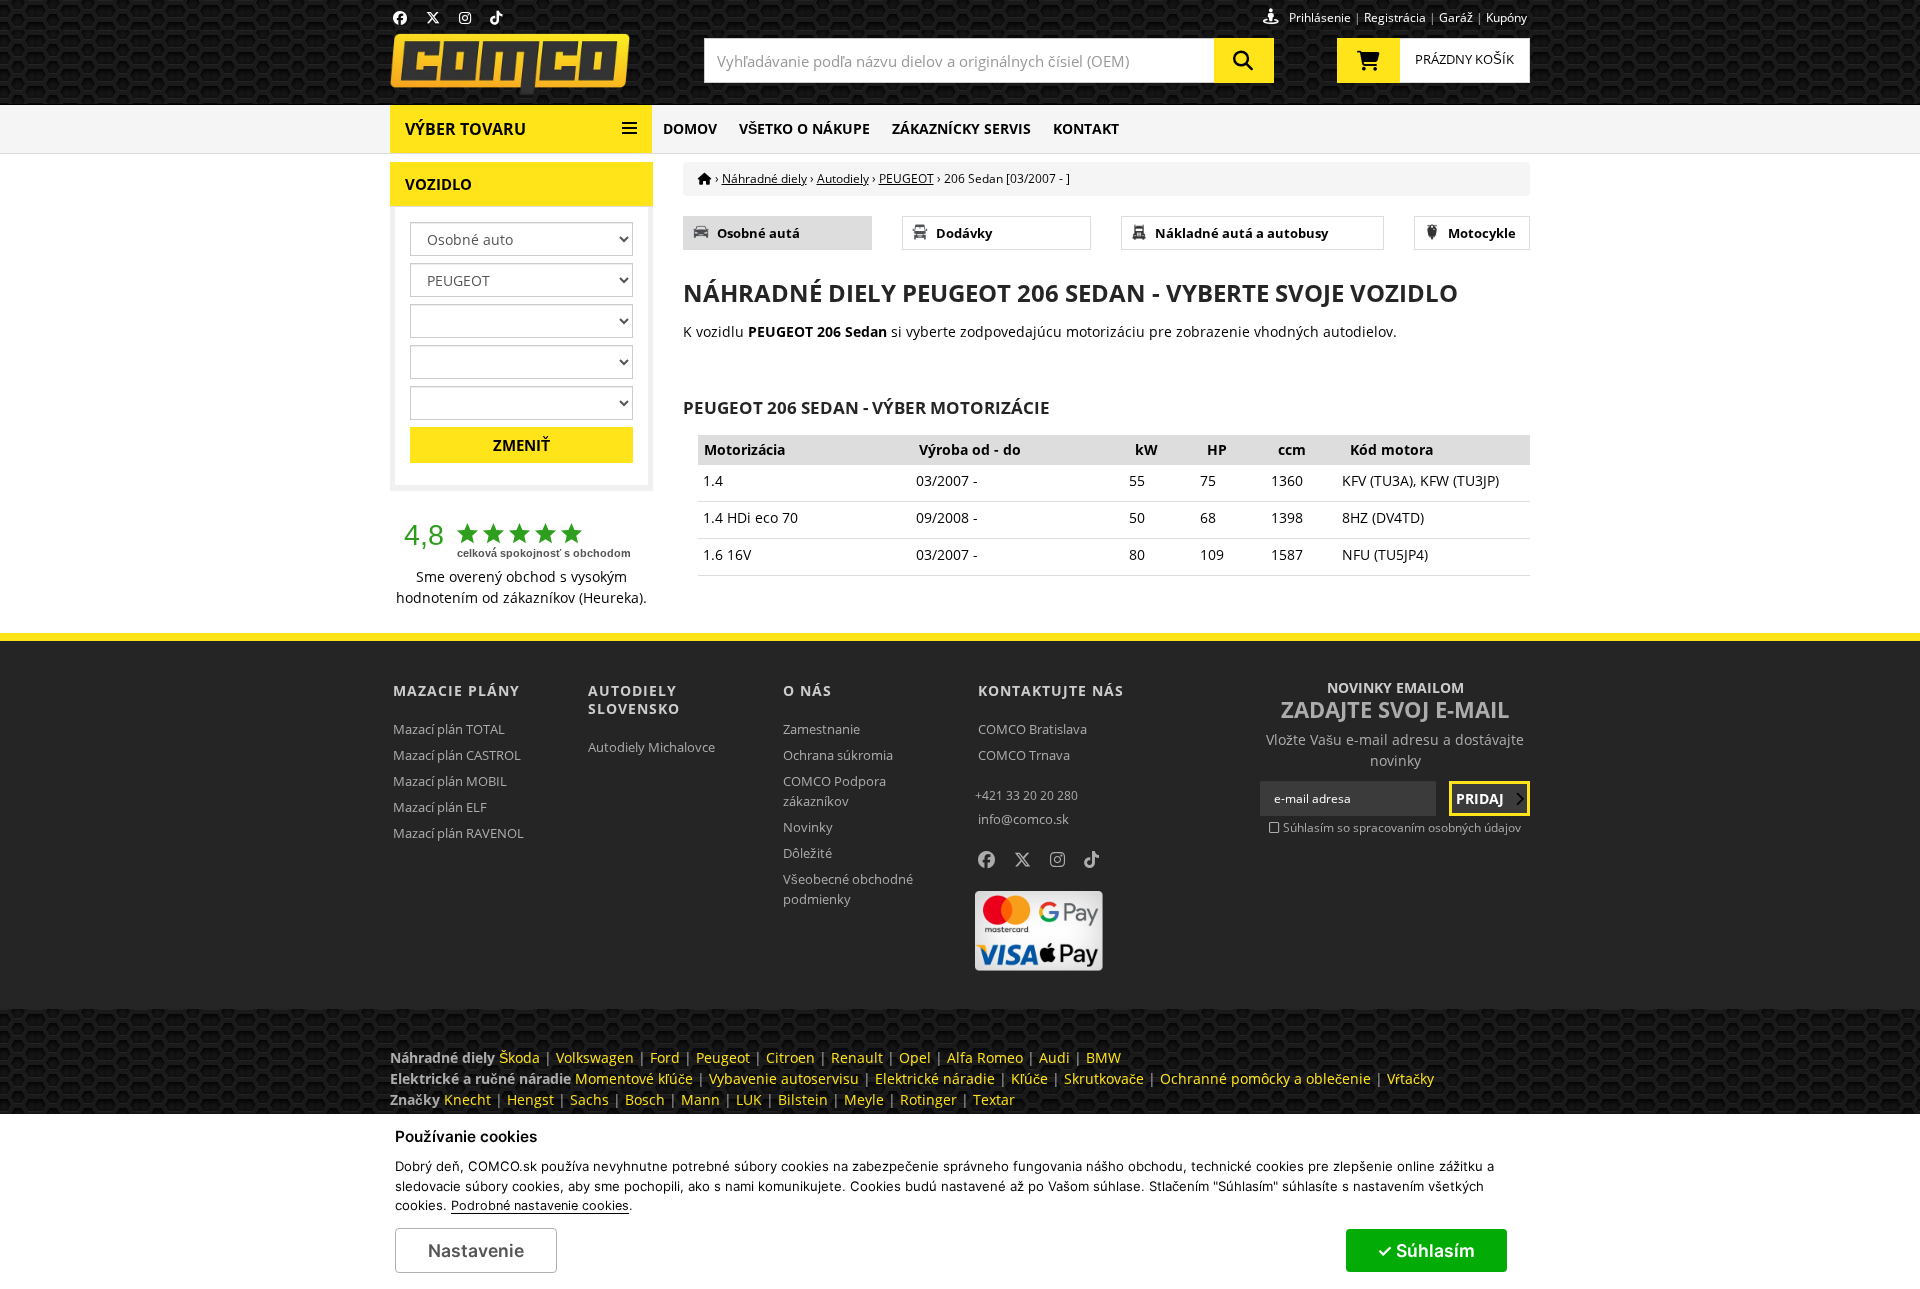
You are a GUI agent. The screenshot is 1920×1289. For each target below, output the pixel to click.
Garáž (1456, 17)
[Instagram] (465, 17)
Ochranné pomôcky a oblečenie (1265, 1078)
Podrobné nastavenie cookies (540, 1206)
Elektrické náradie (935, 1078)
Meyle (864, 1099)
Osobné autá (758, 233)
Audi (1054, 1057)
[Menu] (629, 120)
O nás (807, 690)
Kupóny (1506, 17)
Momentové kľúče (634, 1078)
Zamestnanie (821, 729)
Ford (665, 1057)
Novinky (808, 827)
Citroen (790, 1057)
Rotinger (928, 1099)
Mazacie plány (456, 690)
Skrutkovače (1104, 1078)
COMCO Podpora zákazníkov (834, 791)
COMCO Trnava (1024, 755)
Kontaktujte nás (1051, 690)
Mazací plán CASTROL (457, 755)
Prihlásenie (1320, 17)
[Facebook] (400, 17)
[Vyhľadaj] (1244, 60)
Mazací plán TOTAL (449, 729)
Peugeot (723, 1057)
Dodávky (964, 233)
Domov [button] (690, 128)
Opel (915, 1057)
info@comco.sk (1023, 819)
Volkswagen (595, 1057)
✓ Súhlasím (1426, 1250)
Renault (857, 1057)
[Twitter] (433, 17)
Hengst (530, 1099)
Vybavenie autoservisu (784, 1078)
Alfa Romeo (985, 1057)
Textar (994, 1099)
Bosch (645, 1099)
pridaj (1482, 798)
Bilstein (803, 1099)
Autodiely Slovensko (634, 699)
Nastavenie (476, 1250)
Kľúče (1029, 1078)
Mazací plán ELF (440, 807)
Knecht (467, 1099)
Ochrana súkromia (838, 755)
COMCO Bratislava (1032, 729)
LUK (749, 1099)
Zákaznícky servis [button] (961, 128)
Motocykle (1482, 233)
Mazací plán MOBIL (450, 781)
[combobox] (989, 60)
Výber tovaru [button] (465, 129)
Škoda (519, 1057)
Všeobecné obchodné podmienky (848, 889)
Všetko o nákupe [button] (804, 128)
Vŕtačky (1410, 1078)
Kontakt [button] (1086, 128)
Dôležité (807, 853)
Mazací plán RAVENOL (458, 833)
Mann (700, 1099)
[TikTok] (496, 17)
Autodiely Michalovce (651, 747)
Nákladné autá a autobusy (1241, 233)
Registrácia (1395, 17)
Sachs (589, 1099)
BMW (1103, 1057)
